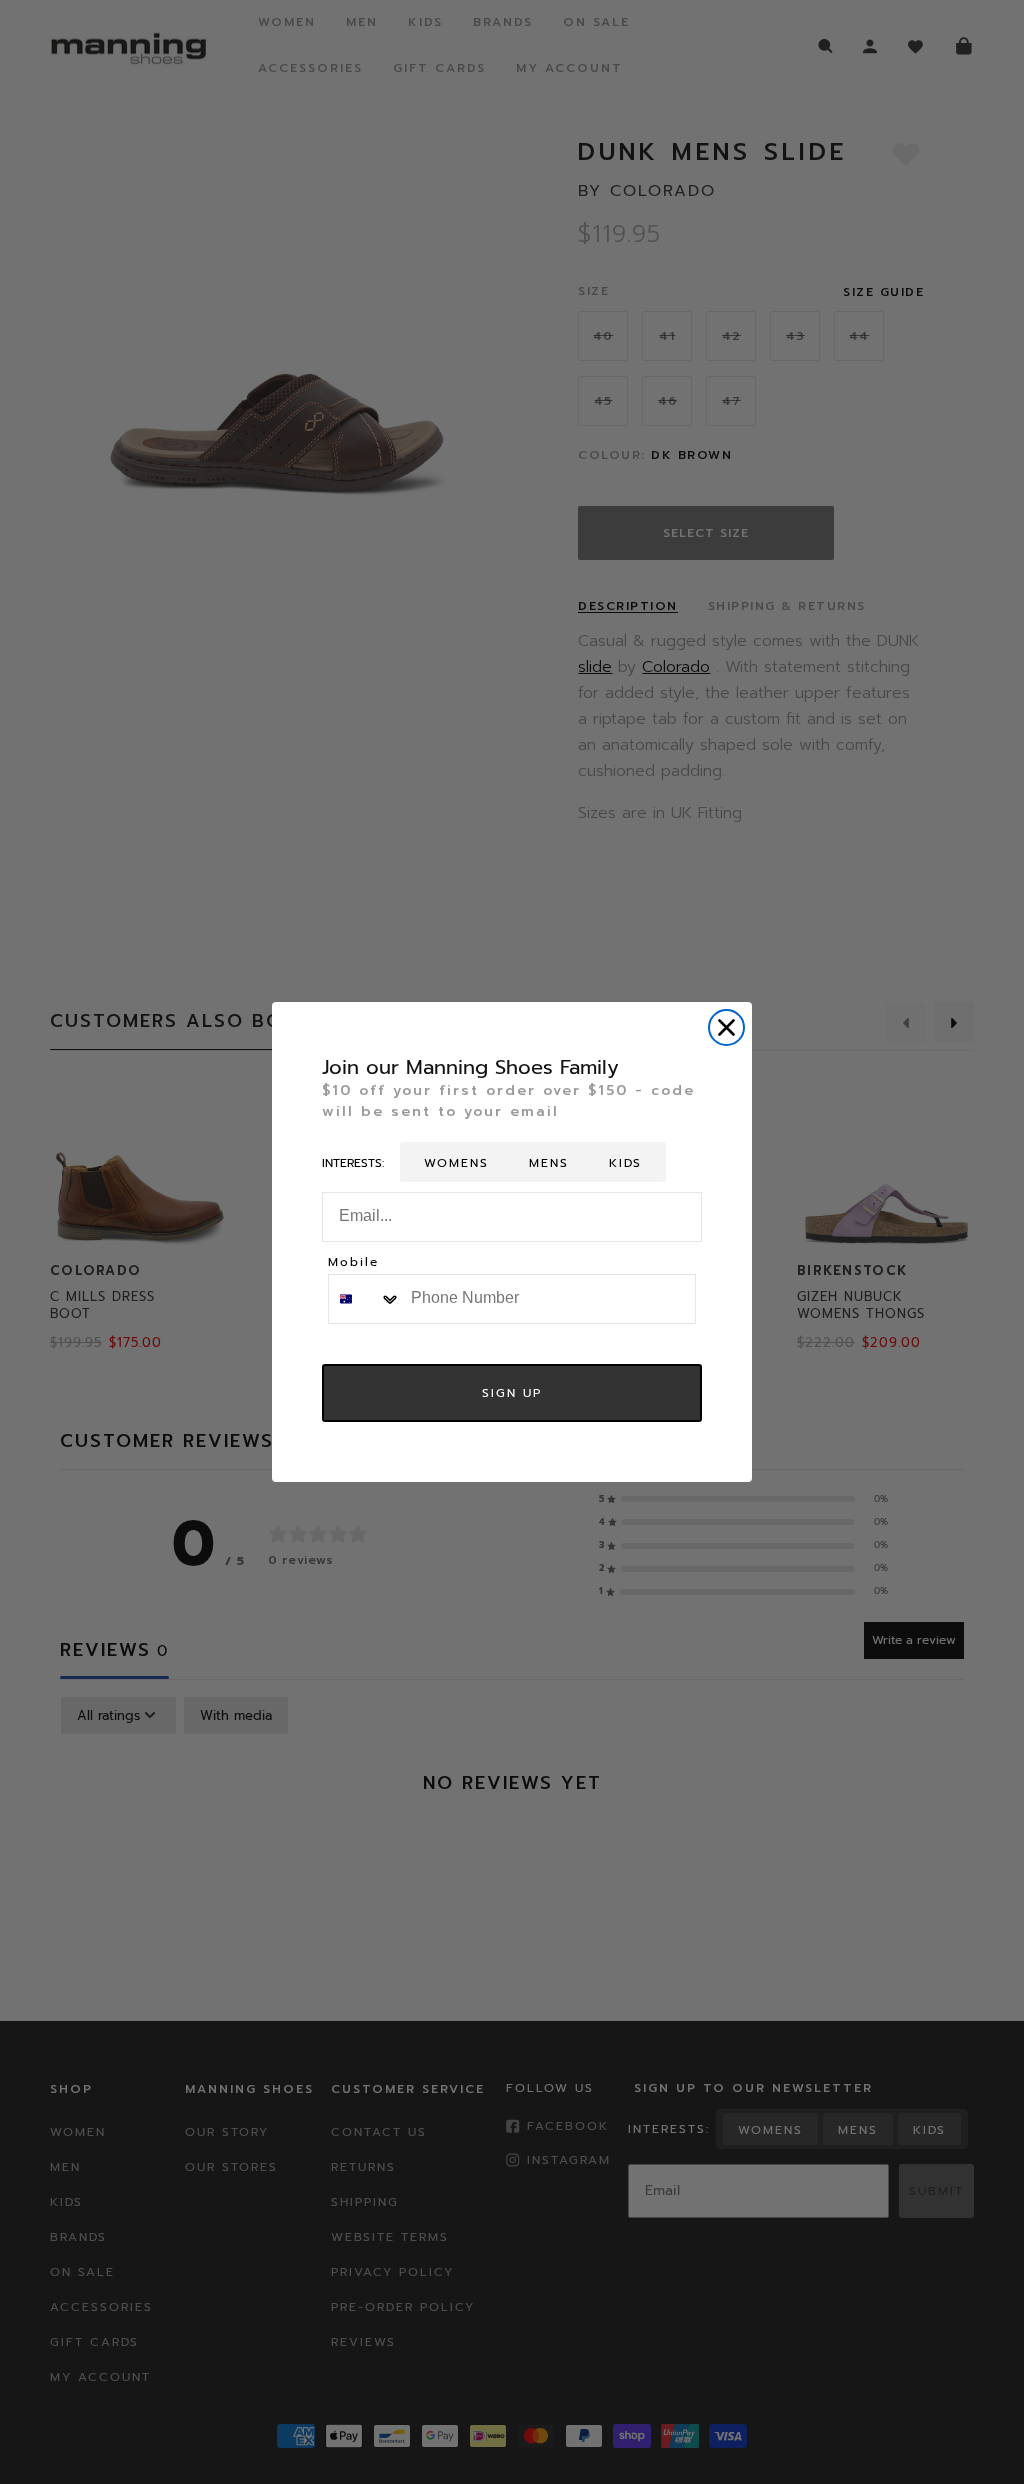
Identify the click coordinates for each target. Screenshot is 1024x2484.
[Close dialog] (726, 1027)
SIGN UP (512, 1393)
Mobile (353, 1263)
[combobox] (365, 1299)
